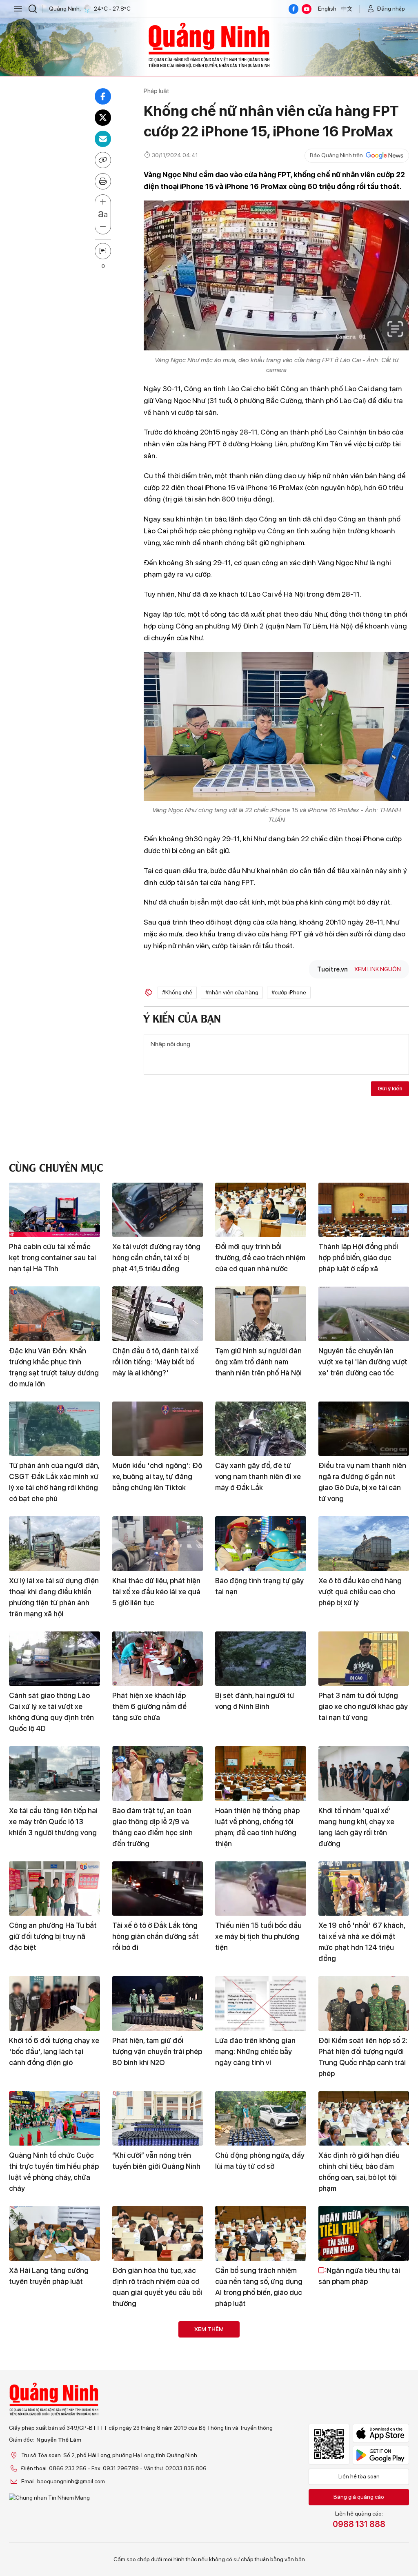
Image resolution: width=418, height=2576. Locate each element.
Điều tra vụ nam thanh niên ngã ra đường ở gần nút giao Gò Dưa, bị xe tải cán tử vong (362, 1482)
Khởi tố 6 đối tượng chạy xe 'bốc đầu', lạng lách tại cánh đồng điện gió (54, 2051)
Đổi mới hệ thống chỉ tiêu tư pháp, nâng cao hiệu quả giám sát (260, 2396)
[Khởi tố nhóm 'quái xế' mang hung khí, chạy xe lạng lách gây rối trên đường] (364, 1774)
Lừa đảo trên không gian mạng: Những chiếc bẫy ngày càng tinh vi (255, 2051)
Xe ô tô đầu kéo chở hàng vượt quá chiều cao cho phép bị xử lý (360, 1592)
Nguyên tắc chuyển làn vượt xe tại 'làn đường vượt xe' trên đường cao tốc (363, 1362)
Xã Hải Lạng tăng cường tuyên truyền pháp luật (49, 2276)
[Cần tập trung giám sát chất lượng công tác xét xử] (158, 2349)
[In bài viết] (103, 181)
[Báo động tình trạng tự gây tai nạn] (261, 1544)
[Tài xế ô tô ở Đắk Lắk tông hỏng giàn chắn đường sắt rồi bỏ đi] (158, 1889)
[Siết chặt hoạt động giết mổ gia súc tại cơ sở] (261, 2463)
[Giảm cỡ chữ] (103, 227)
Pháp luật (157, 91)
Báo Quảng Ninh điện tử (209, 45)
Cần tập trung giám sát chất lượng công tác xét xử (157, 2391)
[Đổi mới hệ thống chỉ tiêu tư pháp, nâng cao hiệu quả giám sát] (261, 2349)
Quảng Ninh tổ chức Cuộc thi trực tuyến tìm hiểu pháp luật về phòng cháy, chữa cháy (54, 2172)
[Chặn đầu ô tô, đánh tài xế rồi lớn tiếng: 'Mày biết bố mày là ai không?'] (158, 1314)
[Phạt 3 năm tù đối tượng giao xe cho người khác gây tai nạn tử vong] (364, 1659)
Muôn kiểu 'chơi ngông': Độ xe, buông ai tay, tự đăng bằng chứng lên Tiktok (157, 1476)
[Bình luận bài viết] (103, 251)
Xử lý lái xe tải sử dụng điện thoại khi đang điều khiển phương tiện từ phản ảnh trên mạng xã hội (54, 1597)
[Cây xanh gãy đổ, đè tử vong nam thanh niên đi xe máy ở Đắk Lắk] (261, 1429)
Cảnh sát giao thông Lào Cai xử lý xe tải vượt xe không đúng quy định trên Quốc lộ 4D (51, 1712)
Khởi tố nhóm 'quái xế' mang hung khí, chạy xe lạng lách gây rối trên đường (356, 1827)
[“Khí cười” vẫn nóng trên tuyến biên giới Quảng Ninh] (158, 2119)
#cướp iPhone (289, 992)
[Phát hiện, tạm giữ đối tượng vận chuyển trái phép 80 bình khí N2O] (158, 2003)
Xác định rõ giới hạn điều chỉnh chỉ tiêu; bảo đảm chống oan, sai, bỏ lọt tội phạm (359, 2172)
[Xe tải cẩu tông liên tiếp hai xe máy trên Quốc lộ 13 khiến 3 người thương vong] (54, 1774)
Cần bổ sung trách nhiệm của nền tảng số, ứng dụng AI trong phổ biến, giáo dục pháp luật (259, 2287)
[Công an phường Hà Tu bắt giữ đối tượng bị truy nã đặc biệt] (54, 1889)
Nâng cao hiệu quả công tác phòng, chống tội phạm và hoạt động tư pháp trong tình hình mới (364, 2402)
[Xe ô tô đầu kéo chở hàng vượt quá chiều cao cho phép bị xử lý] (364, 1544)
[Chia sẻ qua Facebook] (103, 96)
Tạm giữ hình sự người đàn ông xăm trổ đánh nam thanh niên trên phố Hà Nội (258, 1362)
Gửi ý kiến (390, 1088)
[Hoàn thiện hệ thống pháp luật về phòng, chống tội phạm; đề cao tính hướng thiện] (261, 1774)
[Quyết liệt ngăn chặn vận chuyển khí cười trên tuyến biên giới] (158, 2463)
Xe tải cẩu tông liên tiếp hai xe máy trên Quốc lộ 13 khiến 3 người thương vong (53, 1822)
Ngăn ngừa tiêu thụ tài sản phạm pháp (359, 2276)
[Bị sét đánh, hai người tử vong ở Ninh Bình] (261, 1659)
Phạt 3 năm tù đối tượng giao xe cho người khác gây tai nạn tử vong (363, 1706)
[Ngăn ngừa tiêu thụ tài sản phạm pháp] (364, 2233)
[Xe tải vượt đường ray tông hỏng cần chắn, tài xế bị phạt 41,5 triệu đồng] (158, 1210)
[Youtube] (307, 9)
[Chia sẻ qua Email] (103, 139)
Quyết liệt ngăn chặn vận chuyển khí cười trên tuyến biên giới (157, 2511)
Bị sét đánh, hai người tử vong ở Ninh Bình (255, 1701)
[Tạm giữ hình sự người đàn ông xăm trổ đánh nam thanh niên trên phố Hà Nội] (261, 1314)
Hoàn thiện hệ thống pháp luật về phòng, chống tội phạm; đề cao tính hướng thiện (257, 1827)
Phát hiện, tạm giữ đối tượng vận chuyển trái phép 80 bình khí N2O (157, 2051)
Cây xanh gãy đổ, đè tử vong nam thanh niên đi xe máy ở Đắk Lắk (258, 1476)
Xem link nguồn (378, 969)
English (327, 9)
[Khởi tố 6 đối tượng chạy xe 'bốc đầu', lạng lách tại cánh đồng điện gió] (54, 2003)
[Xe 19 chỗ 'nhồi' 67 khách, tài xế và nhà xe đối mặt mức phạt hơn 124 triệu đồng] (364, 1889)
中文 (347, 9)
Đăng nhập (391, 9)
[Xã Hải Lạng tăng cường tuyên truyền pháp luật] (54, 2233)
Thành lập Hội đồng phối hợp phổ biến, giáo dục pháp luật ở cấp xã (358, 1258)
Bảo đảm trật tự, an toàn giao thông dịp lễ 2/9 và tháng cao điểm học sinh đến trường (152, 1827)
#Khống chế (177, 992)
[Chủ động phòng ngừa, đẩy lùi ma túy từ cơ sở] (261, 2119)
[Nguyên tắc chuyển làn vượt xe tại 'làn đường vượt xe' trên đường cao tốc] (364, 1314)
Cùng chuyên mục (56, 1167)
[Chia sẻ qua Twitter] (103, 118)
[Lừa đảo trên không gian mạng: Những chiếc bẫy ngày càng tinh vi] (261, 2003)
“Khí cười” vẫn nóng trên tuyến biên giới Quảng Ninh (156, 2161)
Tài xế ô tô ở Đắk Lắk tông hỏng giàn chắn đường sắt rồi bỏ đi (156, 1936)
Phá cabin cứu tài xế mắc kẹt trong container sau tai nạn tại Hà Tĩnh (52, 1258)
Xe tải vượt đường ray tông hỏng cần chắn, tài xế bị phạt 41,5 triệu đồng (156, 1258)
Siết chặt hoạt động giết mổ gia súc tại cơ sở (256, 2506)
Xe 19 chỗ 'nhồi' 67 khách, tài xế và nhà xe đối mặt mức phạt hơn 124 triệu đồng (362, 1942)
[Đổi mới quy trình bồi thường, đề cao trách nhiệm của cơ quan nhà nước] (261, 1210)
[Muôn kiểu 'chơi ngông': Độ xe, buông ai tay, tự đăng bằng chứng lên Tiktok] (158, 1429)
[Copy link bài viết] (103, 160)
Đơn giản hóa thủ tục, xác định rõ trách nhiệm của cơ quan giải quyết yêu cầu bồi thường (157, 2287)
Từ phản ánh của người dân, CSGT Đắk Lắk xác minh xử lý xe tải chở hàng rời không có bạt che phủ (54, 1482)
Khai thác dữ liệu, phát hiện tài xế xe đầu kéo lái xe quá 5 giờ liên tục (156, 1592)
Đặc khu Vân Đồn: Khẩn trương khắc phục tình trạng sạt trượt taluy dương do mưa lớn (54, 1367)
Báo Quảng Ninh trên (336, 155)
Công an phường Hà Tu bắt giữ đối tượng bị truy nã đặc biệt (53, 1936)
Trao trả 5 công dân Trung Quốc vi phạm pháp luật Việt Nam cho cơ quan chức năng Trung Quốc (54, 2517)
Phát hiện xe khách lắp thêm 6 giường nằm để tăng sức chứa (149, 1706)
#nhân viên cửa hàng (232, 992)
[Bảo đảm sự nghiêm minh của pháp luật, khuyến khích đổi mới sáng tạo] (54, 2349)
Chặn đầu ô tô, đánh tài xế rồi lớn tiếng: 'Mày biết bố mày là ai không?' (155, 1362)
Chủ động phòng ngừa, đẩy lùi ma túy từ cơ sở (260, 2161)
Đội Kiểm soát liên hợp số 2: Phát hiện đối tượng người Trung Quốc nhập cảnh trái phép (363, 2057)
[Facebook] (293, 9)
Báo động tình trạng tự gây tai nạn (259, 1586)
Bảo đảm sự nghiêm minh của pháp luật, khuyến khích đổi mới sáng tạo (54, 2396)
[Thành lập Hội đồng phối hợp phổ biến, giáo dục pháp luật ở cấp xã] (364, 1210)
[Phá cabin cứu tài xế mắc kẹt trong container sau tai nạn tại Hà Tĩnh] (54, 1210)
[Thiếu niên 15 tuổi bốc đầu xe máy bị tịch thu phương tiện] (261, 1889)
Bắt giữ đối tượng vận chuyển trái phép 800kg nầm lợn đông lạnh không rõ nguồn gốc (364, 2517)
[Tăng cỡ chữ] (103, 202)
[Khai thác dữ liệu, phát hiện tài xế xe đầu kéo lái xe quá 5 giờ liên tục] (158, 1544)
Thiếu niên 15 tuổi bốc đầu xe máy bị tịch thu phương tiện (258, 1936)
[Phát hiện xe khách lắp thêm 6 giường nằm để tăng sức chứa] (158, 1659)
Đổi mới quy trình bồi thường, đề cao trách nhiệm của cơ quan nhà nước (260, 1258)
